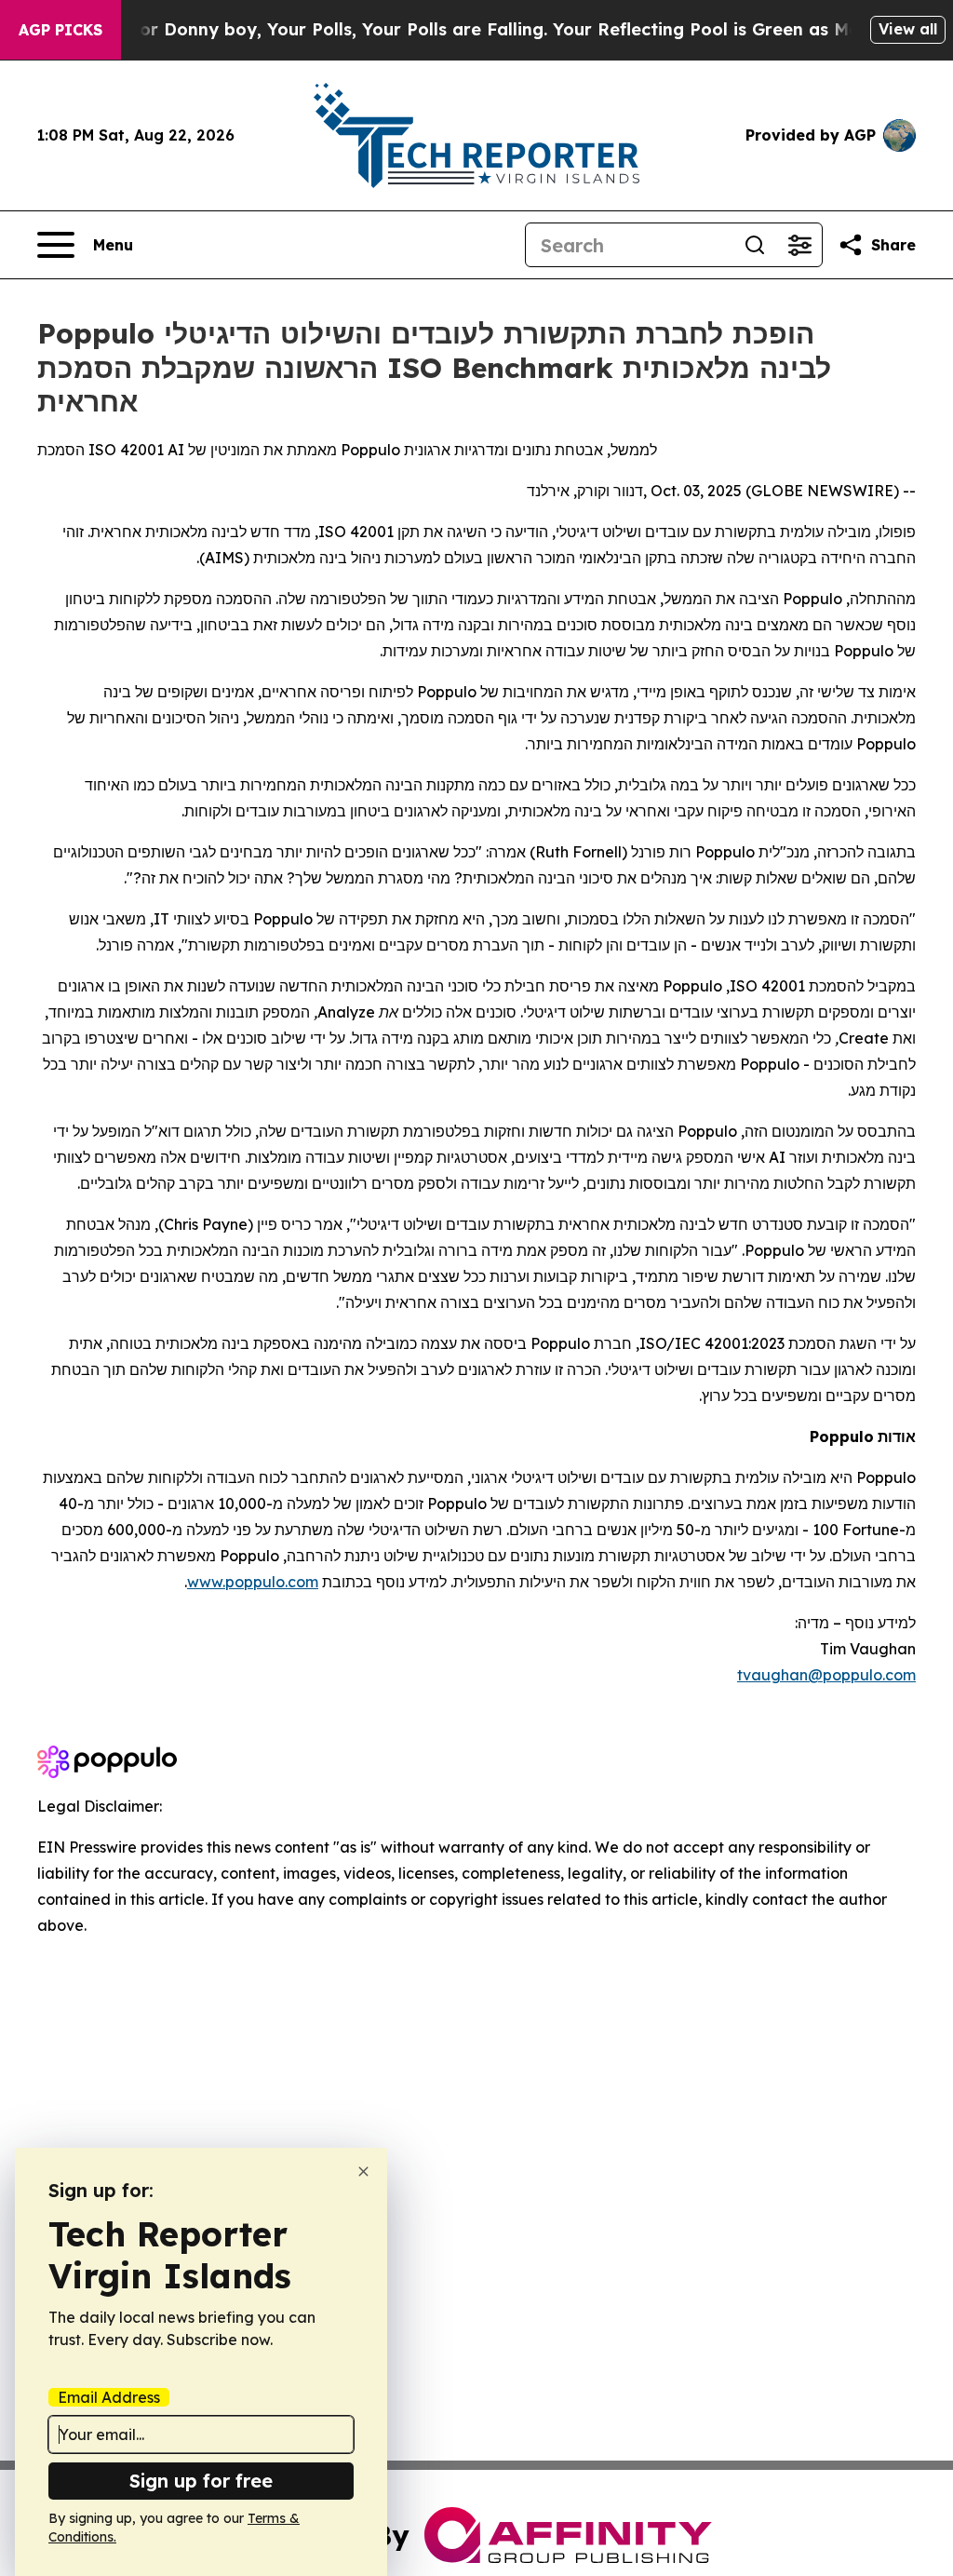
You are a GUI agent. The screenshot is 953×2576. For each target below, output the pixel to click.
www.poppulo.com (253, 1582)
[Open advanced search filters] (799, 245)
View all (908, 29)
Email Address (109, 2397)
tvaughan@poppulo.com (826, 1675)
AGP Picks (60, 30)
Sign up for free (201, 2481)
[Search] (755, 245)
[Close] (363, 2171)
